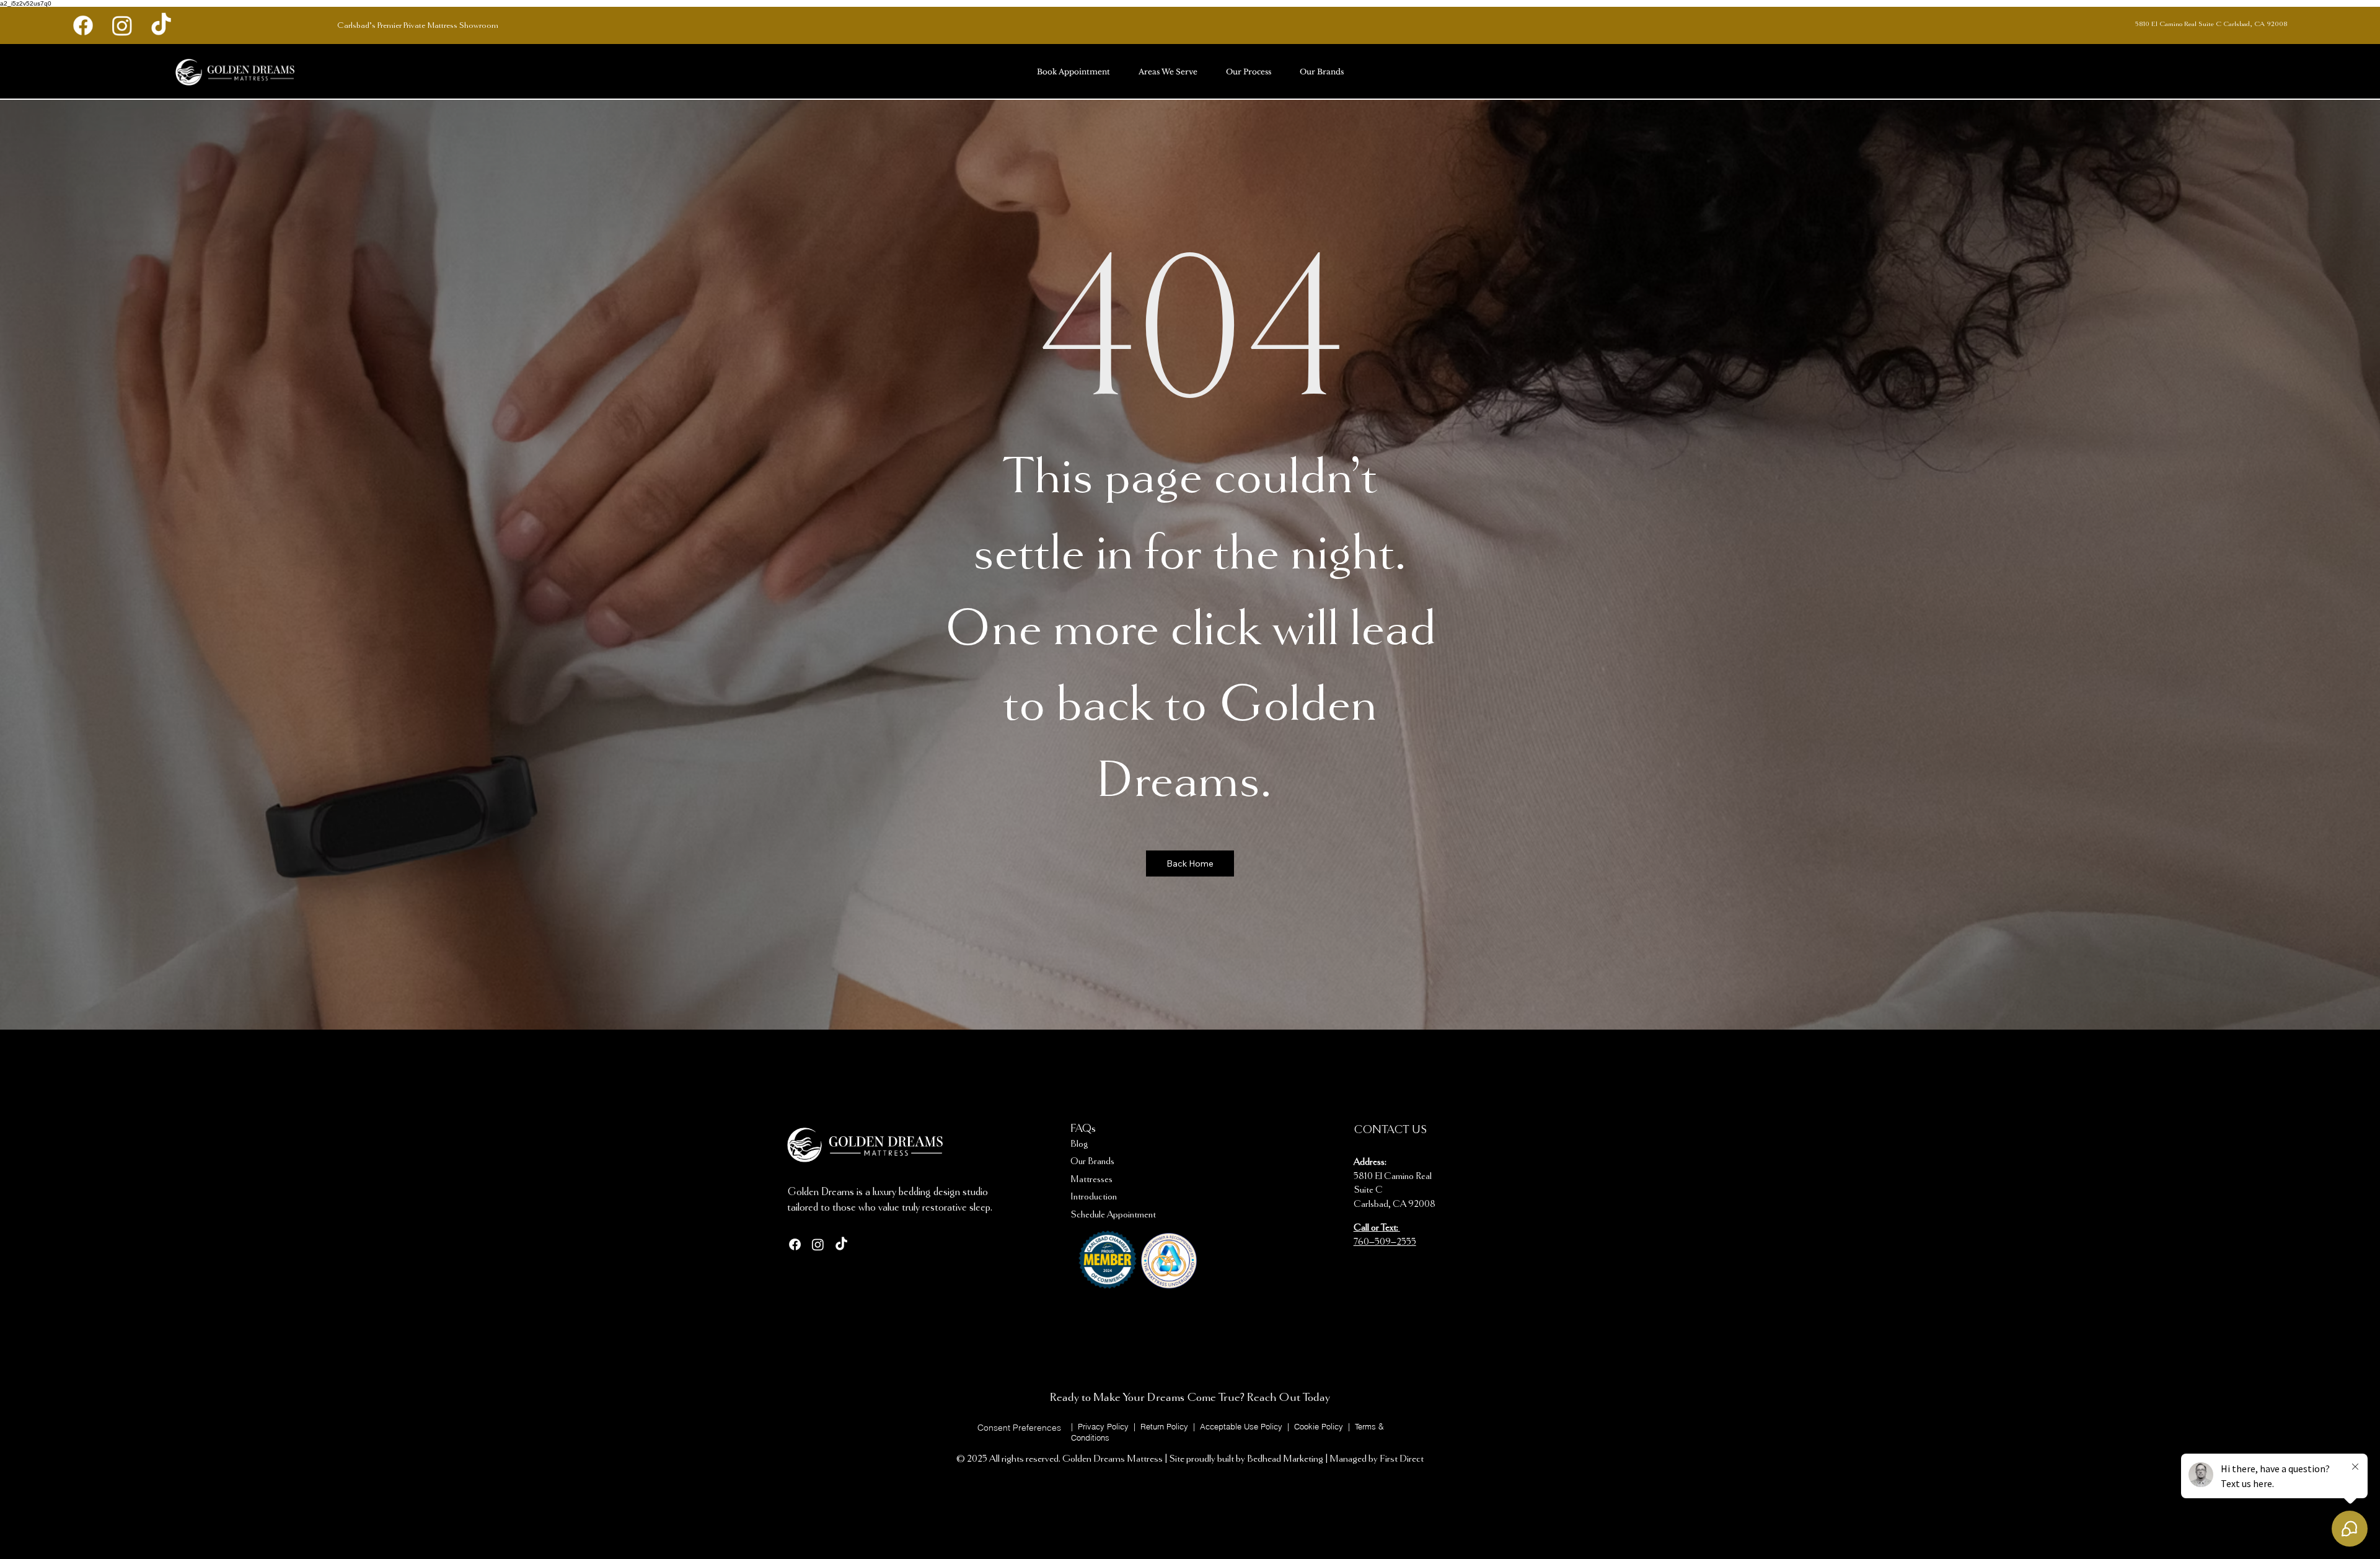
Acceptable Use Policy (1242, 1426)
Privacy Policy (1103, 1426)
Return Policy (1166, 1426)
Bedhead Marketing (1285, 1459)
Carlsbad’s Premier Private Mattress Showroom (418, 25)
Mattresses (1091, 1180)
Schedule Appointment (1113, 1215)
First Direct (1402, 1459)
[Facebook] (83, 25)
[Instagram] (122, 25)
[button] (1019, 1428)
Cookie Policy (1320, 1426)
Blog (1079, 1144)
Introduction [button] (1094, 1197)
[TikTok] (161, 25)
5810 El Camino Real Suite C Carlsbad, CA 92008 (2211, 24)
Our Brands (1092, 1162)
